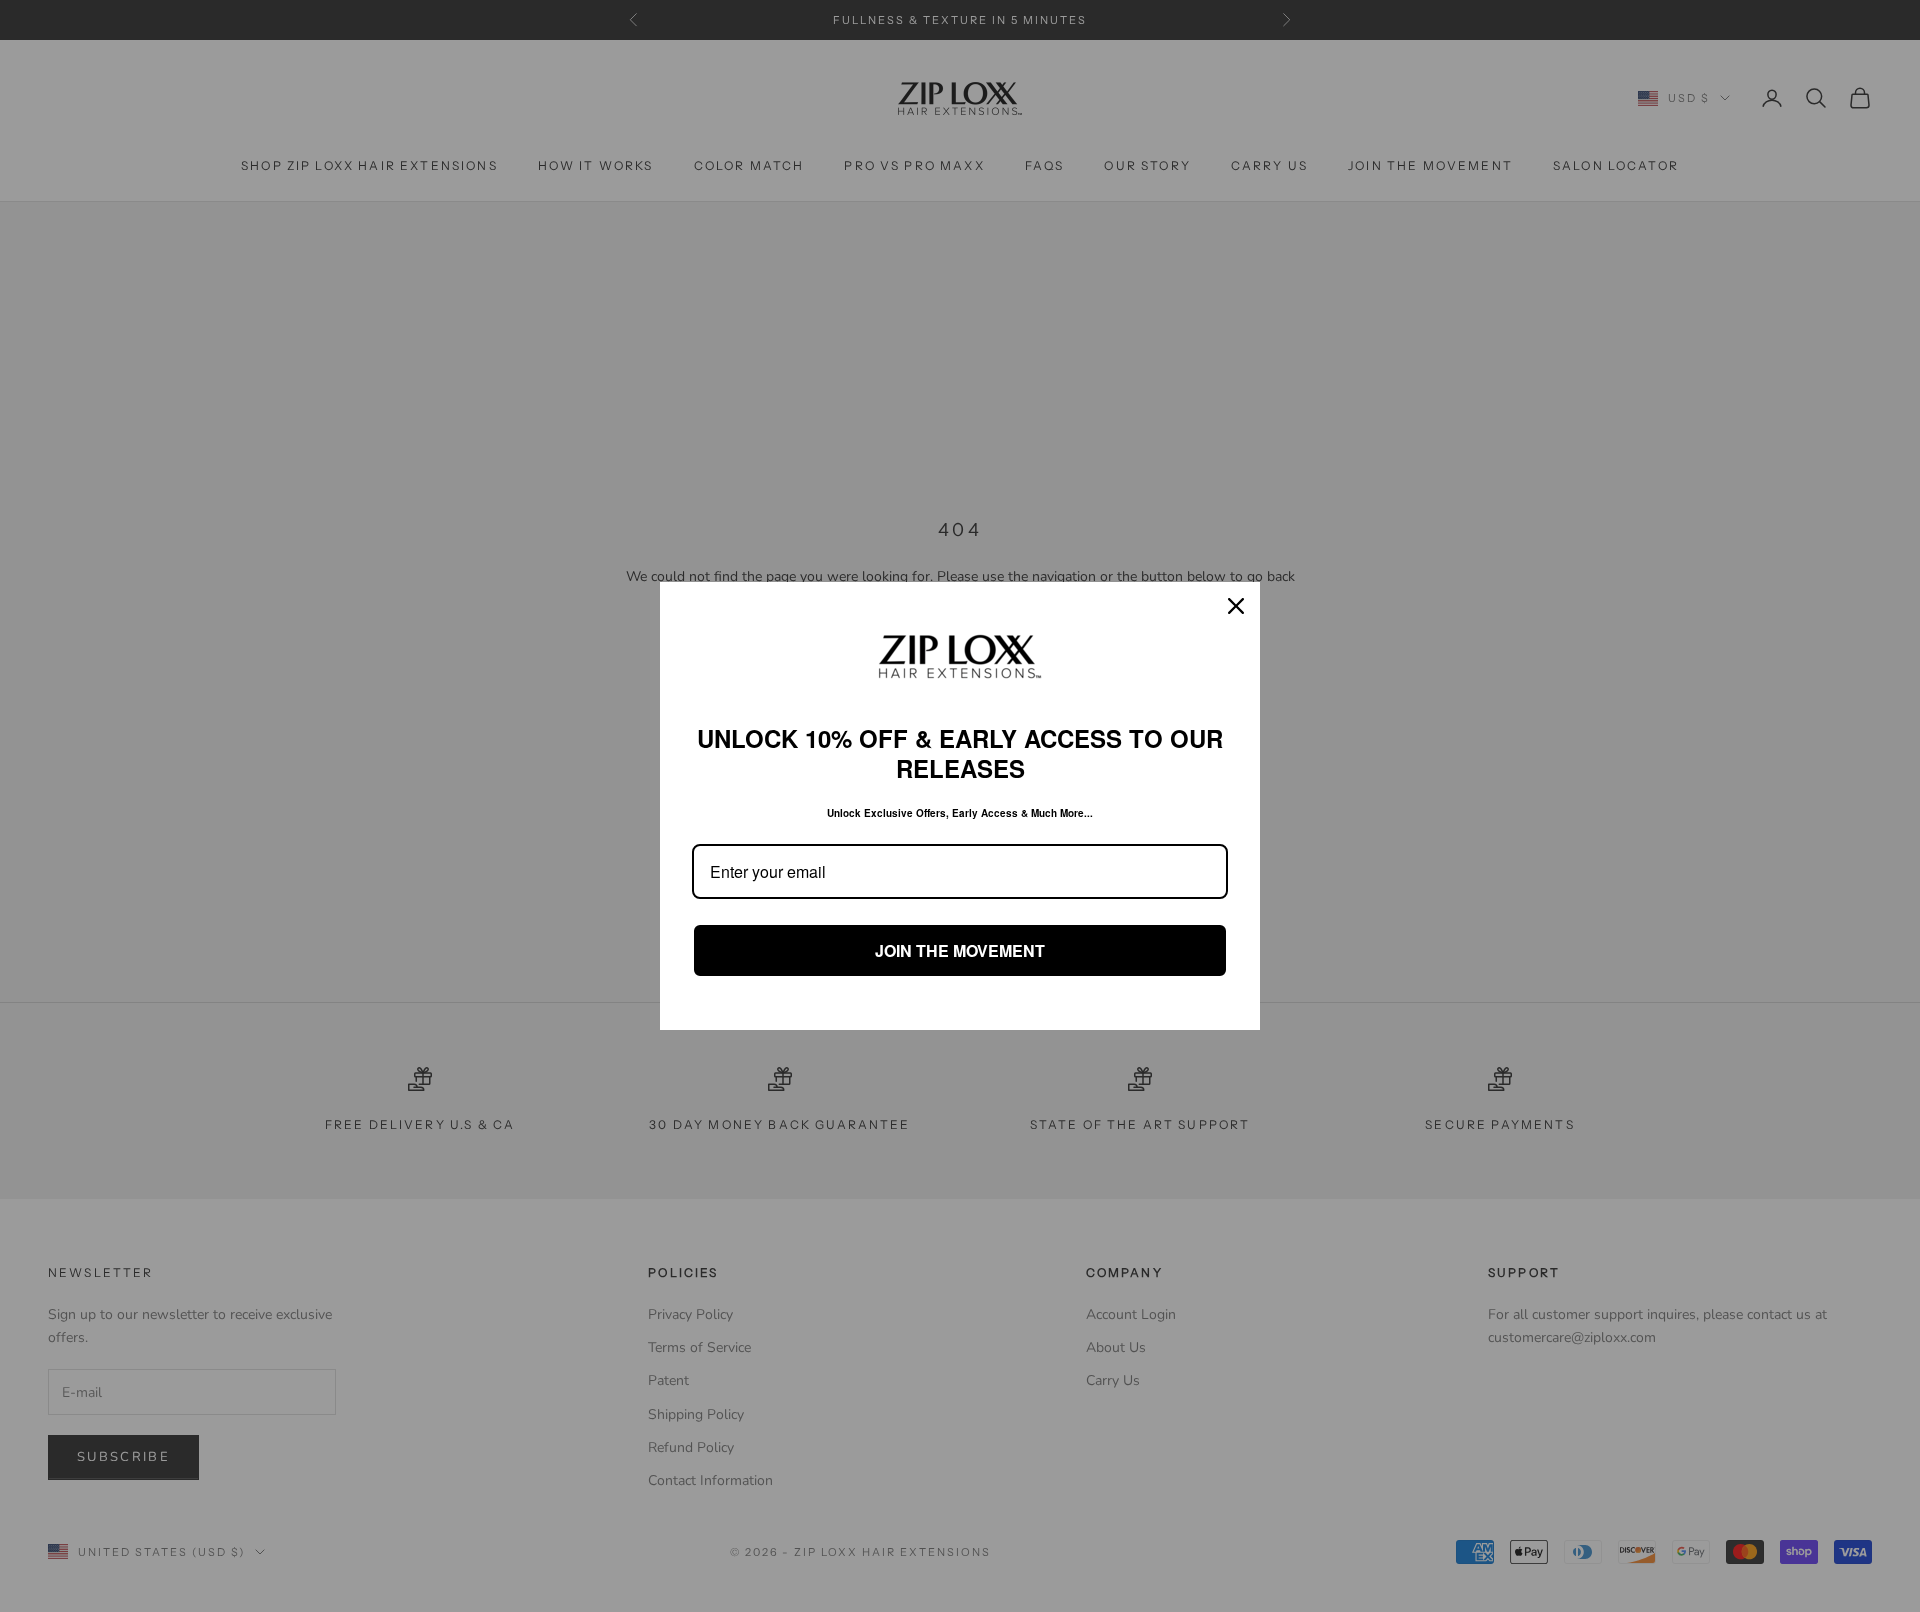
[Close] (1236, 606)
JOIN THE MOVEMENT (960, 950)
